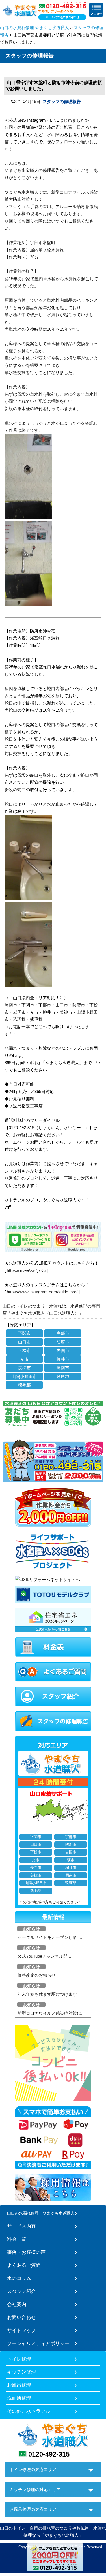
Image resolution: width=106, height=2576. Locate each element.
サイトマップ (21, 2330)
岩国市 (63, 1350)
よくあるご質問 (24, 2265)
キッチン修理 (21, 2372)
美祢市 (24, 1368)
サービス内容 (21, 2226)
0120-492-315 (49, 2454)
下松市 (24, 1350)
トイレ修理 (19, 2359)
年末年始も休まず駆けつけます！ (49, 1994)
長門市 (36, 1868)
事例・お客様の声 (26, 2252)
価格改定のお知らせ (37, 1975)
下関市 (24, 1333)
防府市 (63, 1342)
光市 (24, 1359)
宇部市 (63, 1333)
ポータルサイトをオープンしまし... (51, 1937)
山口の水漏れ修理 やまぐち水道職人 (34, 28)
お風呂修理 (19, 2385)
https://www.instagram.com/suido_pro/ (42, 1292)
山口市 (24, 1342)
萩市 (71, 1860)
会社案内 (17, 2304)
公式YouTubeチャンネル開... (44, 1956)
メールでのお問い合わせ (62, 17)
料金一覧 (17, 2239)
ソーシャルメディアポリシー (38, 2343)
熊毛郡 (24, 1385)
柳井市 (63, 1359)
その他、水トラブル (29, 2411)
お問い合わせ (21, 2317)
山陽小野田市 (24, 1376)
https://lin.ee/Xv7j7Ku (26, 1270)
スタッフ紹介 (21, 2291)
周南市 (63, 1368)
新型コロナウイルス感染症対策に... (51, 2013)
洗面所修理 (19, 2398)
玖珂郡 (63, 1376)
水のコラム (19, 2278)
